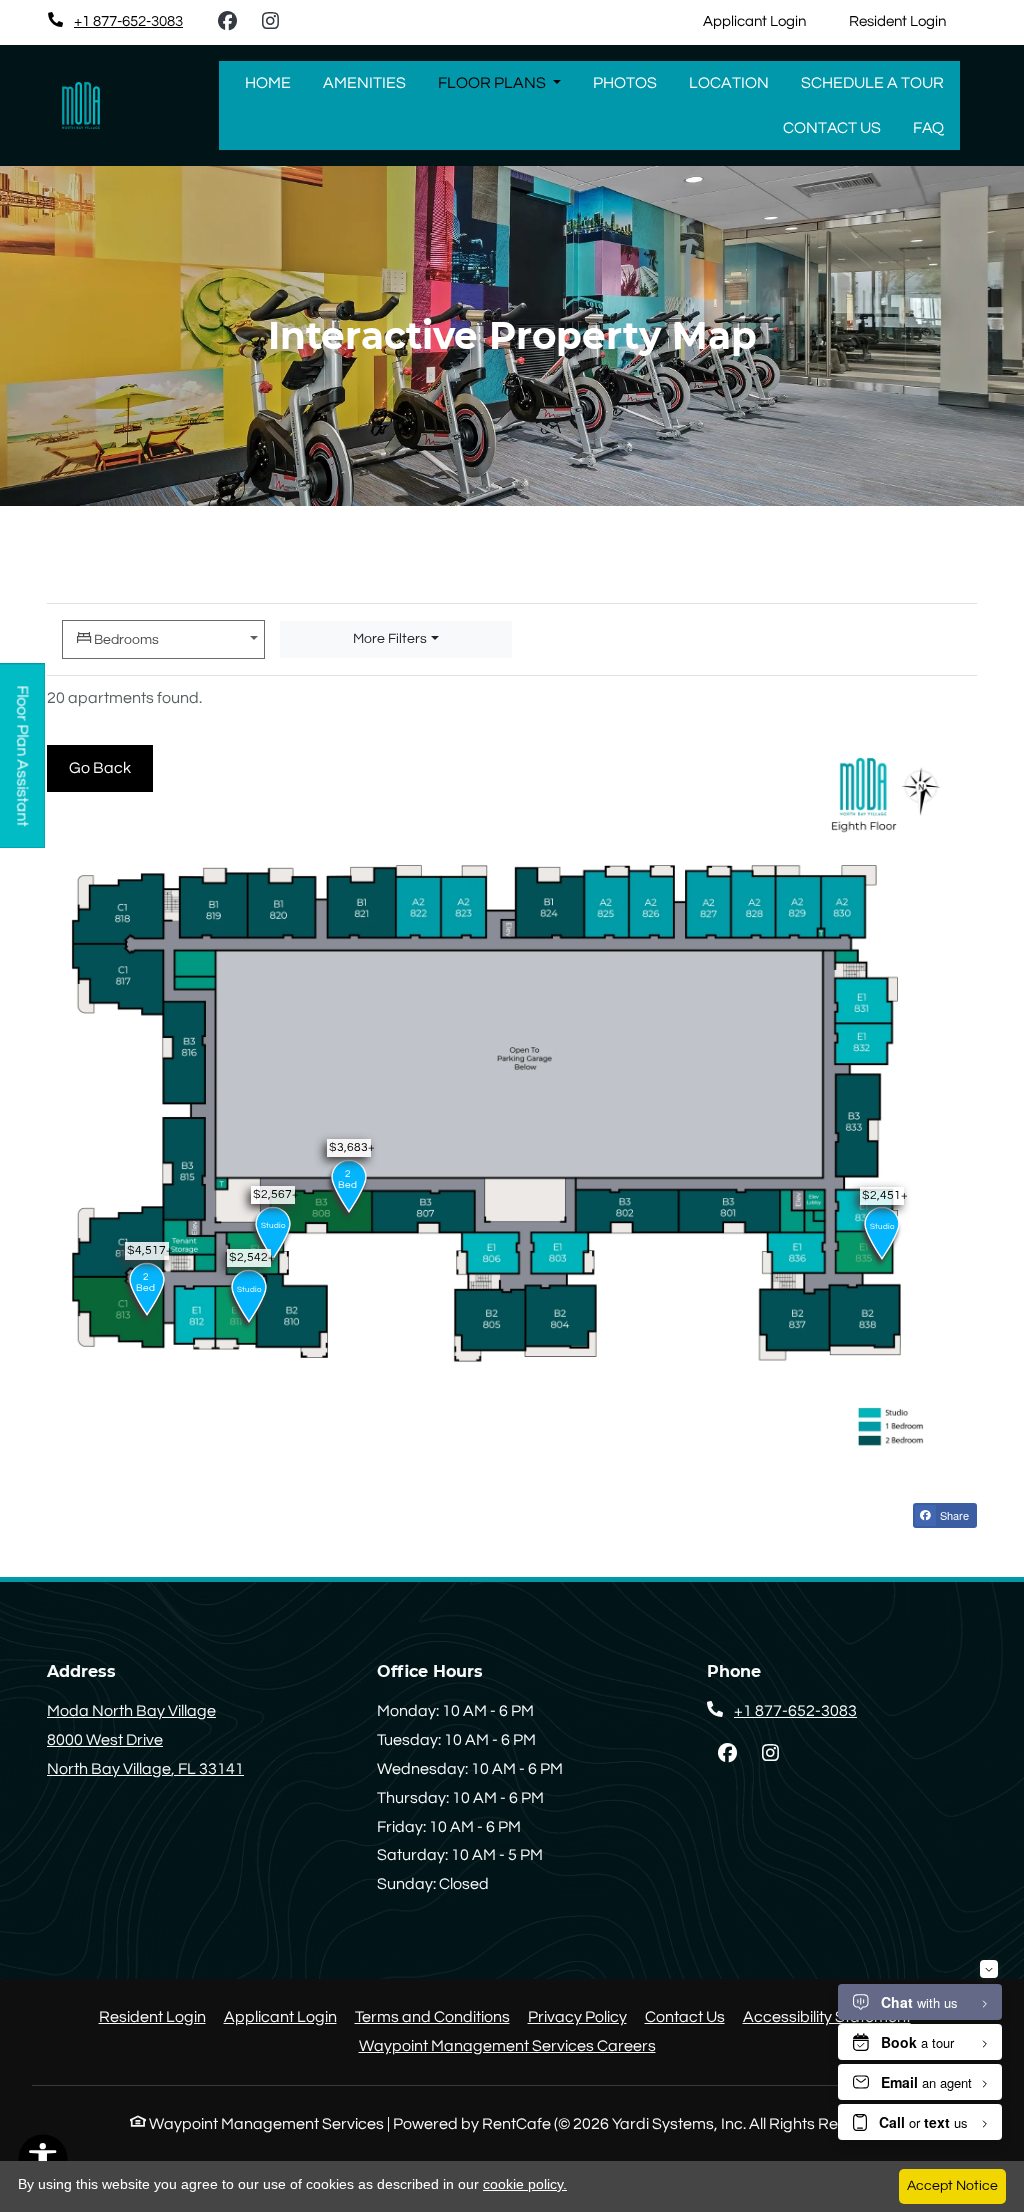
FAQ (928, 128)
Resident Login (908, 21)
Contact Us (832, 128)
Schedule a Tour (872, 83)
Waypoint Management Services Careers (507, 2046)
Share (953, 1515)
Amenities (364, 83)
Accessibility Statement (827, 2016)
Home (268, 83)
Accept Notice (952, 2186)
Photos (625, 83)
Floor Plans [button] (493, 83)
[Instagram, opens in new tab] (270, 22)
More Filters (390, 639)
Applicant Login (765, 21)
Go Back (111, 767)
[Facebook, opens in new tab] (227, 22)
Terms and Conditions (432, 2016)
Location (729, 83)
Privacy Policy (577, 2016)
